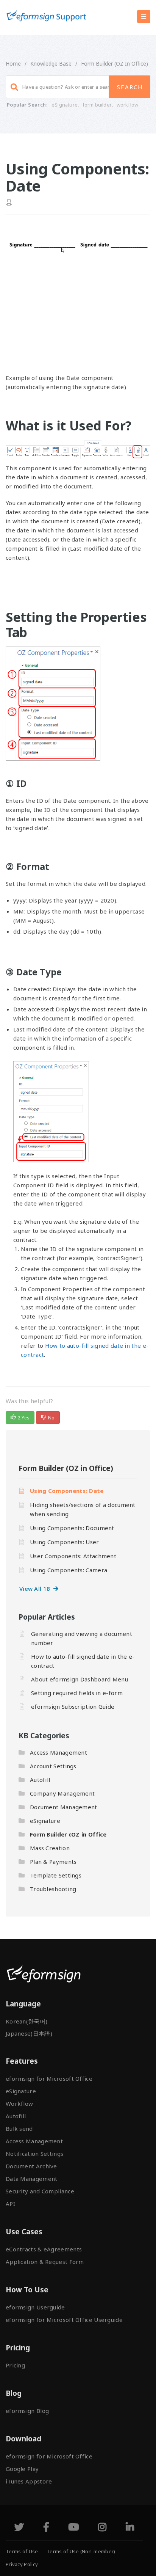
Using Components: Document (72, 1528)
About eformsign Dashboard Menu (80, 1679)
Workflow (19, 2103)
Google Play (22, 2469)
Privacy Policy (22, 2564)
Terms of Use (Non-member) (81, 2551)
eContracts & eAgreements (44, 2249)
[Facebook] (46, 2528)
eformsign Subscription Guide (73, 1706)
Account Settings (53, 1766)
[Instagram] (102, 2528)
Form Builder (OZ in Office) (115, 64)
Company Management (62, 1793)
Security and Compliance (40, 2191)
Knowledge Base (51, 64)
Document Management (64, 1807)
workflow (128, 105)
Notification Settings (34, 2154)
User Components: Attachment (73, 1556)
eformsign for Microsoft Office (49, 2078)
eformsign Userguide (35, 2307)
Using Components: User (65, 1542)
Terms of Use (22, 2551)
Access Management (58, 1752)
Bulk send (19, 2129)
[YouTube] (73, 2528)
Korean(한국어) (27, 2021)
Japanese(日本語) (29, 2033)
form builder (97, 105)
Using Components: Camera (69, 1570)
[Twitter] (19, 2528)
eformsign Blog (27, 2411)
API (10, 2204)
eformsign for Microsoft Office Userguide (64, 2320)
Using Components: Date (67, 1491)
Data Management (32, 2179)
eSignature (65, 105)
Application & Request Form (45, 2262)
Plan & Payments (53, 1862)
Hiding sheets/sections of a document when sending (83, 1509)
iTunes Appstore (29, 2481)
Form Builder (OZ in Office (68, 1834)
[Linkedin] (130, 2528)
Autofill (40, 1780)
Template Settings (56, 1875)
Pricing (15, 2365)
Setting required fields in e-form (77, 1693)
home (13, 64)
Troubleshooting (53, 1889)
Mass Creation (50, 1848)
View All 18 (36, 1589)
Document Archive (31, 2166)
